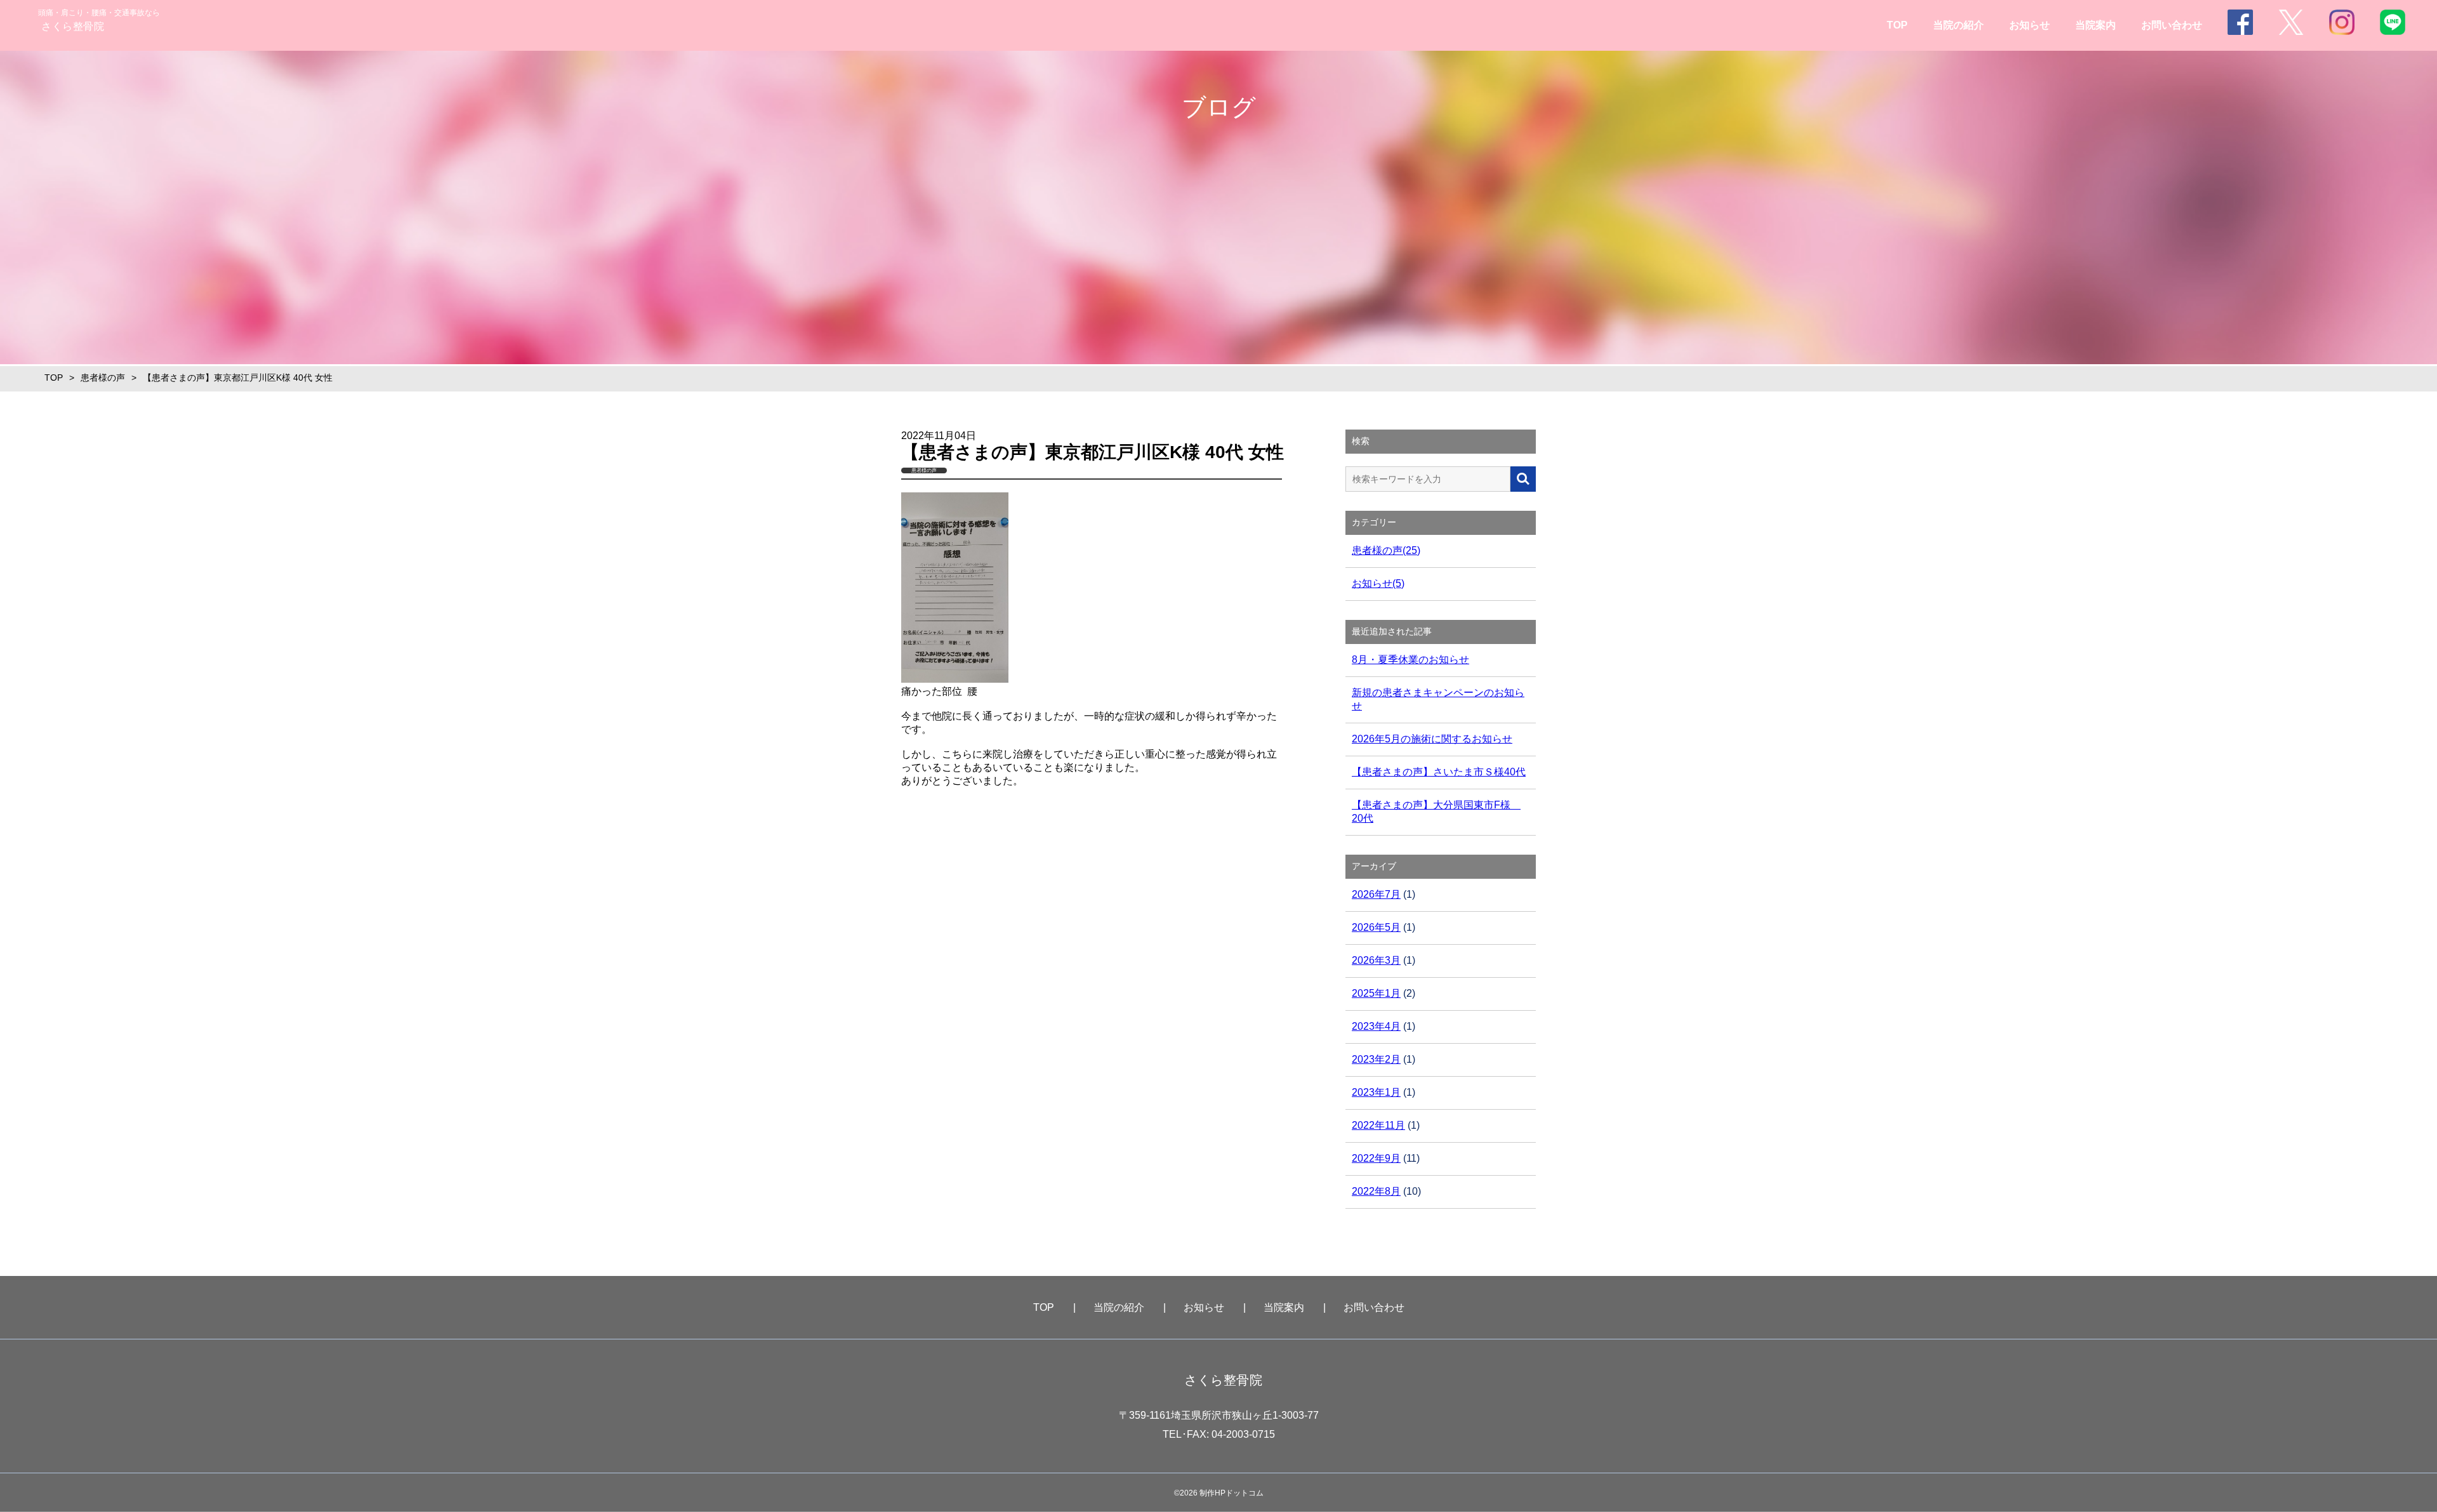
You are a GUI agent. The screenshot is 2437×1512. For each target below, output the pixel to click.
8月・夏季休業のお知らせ (1410, 660)
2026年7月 (1376, 894)
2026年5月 (1376, 927)
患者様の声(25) (1386, 550)
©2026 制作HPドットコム (1219, 1493)
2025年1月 (1376, 993)
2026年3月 (1376, 960)
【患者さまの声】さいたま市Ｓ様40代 (1439, 772)
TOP (1897, 25)
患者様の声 (103, 378)
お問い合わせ (2172, 25)
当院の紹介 (1958, 25)
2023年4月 (1376, 1026)
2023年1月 (1376, 1092)
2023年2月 (1376, 1059)
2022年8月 (1376, 1191)
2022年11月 (1378, 1125)
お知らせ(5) (1378, 583)
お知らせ (2030, 25)
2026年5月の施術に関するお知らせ (1432, 739)
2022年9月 (1376, 1158)
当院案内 (2096, 25)
